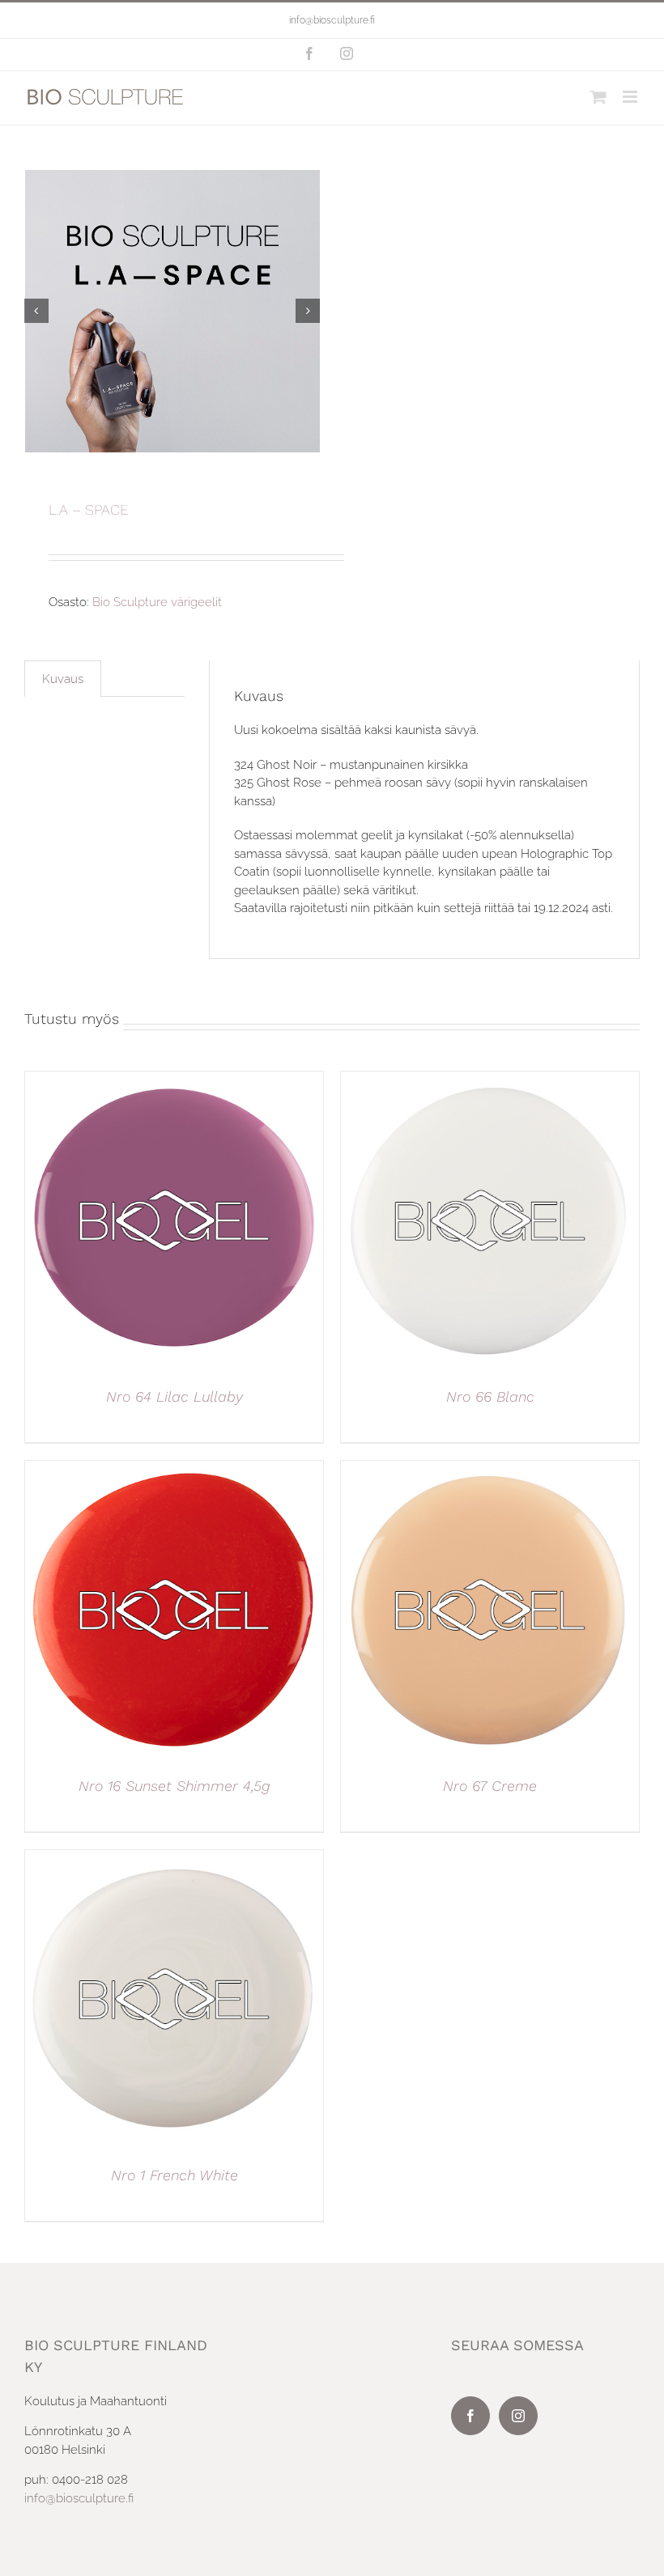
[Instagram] (518, 2416)
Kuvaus (63, 679)
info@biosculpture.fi (332, 20)
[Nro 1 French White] (174, 1859)
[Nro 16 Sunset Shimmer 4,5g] (174, 1470)
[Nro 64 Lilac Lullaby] (174, 1080)
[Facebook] (470, 2416)
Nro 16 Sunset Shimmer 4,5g (175, 1786)
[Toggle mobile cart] (598, 97)
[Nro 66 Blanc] (490, 1080)
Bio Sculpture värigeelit (157, 602)
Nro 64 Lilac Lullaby (175, 1396)
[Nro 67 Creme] (490, 1470)
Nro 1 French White (175, 2175)
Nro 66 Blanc (490, 1396)
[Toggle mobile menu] (631, 97)
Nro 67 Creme (490, 1786)
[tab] (63, 679)
